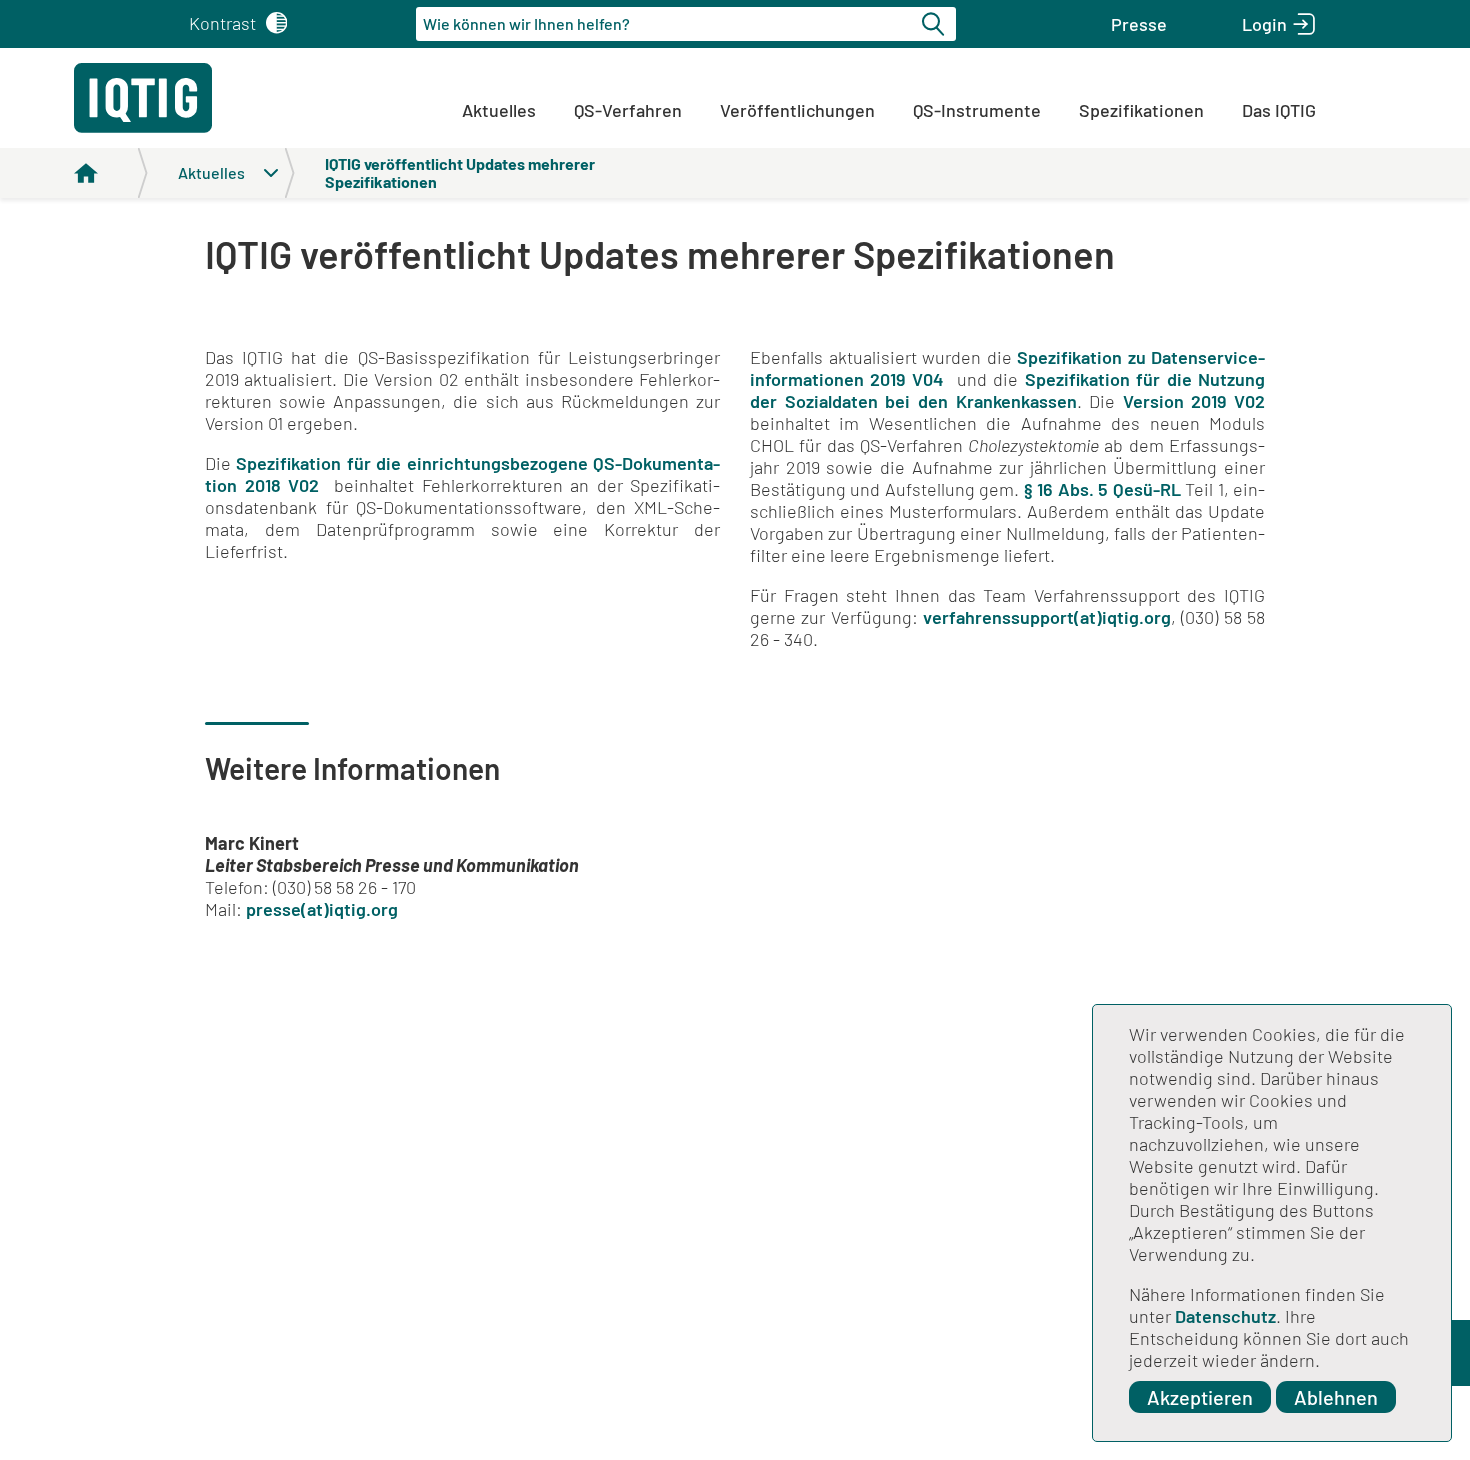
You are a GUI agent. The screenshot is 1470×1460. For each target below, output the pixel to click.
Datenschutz (1225, 1316)
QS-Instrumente (977, 110)
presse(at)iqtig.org (322, 909)
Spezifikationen (1141, 110)
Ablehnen (1336, 1397)
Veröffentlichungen (797, 110)
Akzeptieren (1200, 1397)
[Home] (111, 173)
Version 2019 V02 (1194, 401)
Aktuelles (499, 110)
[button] (1139, 24)
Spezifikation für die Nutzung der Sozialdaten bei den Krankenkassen (1007, 390)
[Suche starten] (936, 24)
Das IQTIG (1279, 110)
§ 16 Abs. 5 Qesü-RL (1102, 489)
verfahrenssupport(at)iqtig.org (1047, 617)
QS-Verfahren (628, 110)
